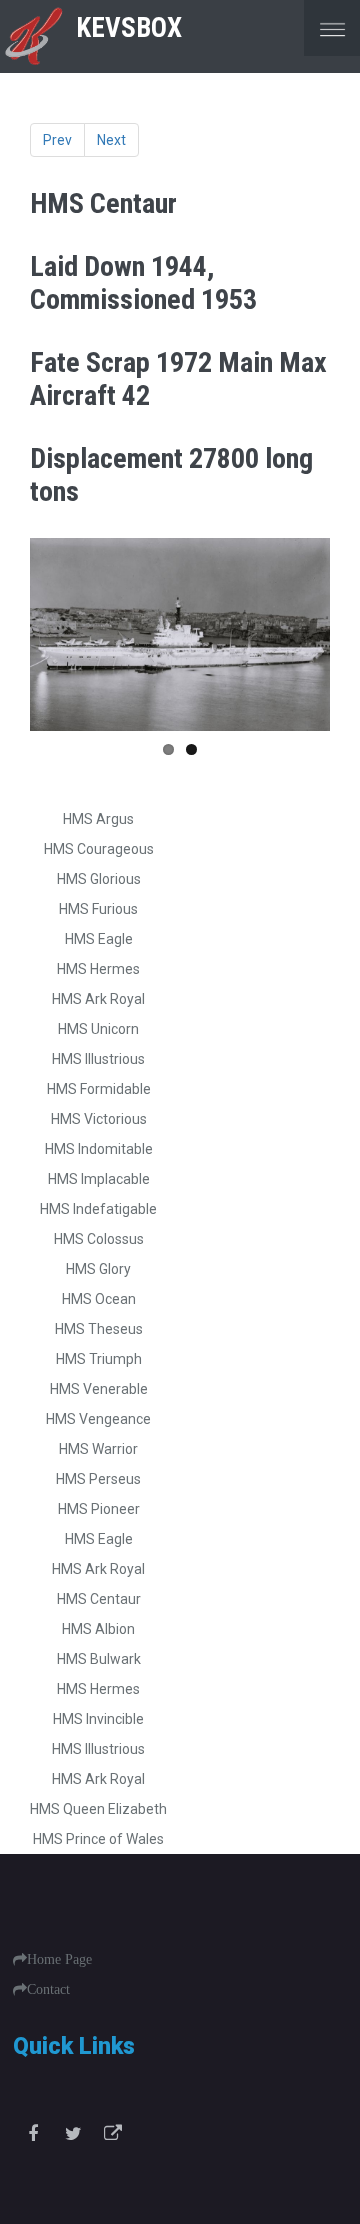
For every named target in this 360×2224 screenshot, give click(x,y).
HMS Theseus (99, 1329)
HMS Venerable (99, 1389)
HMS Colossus (99, 1239)
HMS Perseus (98, 1479)
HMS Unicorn (98, 1029)
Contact (48, 1989)
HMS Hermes (98, 969)
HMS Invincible (98, 1719)
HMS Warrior (98, 1449)
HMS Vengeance (98, 1419)
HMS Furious (98, 909)
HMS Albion (98, 1629)
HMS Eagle (99, 939)
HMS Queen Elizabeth (98, 1809)
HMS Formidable (99, 1089)
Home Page (59, 1959)
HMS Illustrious (98, 1059)
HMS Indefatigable (98, 1209)
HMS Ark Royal (98, 999)
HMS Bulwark (99, 1659)
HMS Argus (98, 819)
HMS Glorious (99, 879)
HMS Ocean (99, 1299)
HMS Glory (98, 1269)
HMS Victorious (99, 1119)
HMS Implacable (99, 1179)
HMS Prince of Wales (98, 1839)
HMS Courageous (99, 849)
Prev (57, 140)
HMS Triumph (99, 1359)
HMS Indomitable (99, 1149)
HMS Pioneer (99, 1509)
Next (111, 140)
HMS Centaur (99, 1599)
